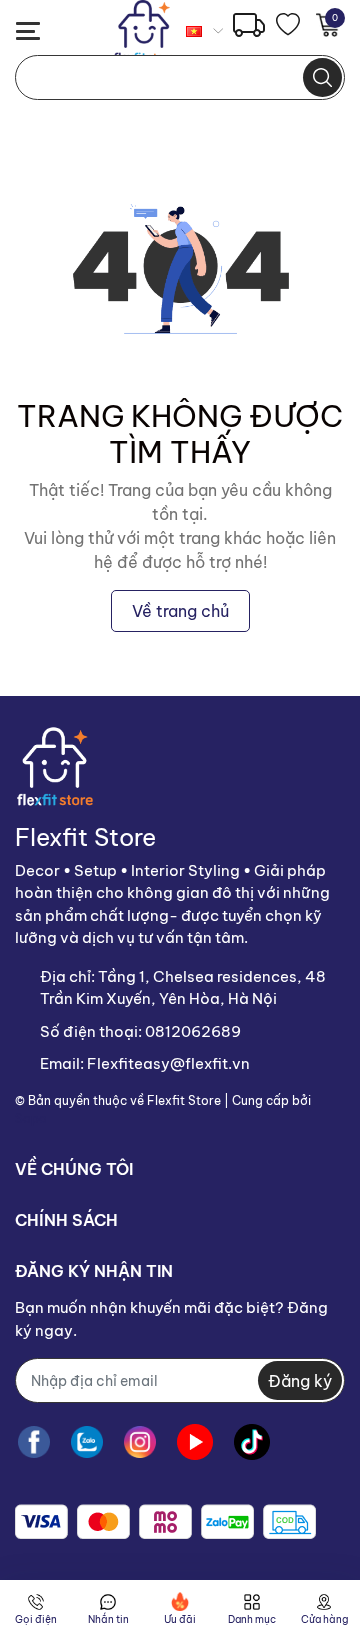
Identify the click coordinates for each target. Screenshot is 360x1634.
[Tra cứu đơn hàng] (249, 25)
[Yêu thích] (288, 25)
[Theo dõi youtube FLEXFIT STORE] (195, 1441)
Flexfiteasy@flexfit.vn (168, 1063)
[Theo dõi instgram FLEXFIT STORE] (140, 1441)
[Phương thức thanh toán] (165, 1522)
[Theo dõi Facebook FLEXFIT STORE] (34, 1441)
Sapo (31, 1118)
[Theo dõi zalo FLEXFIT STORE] (87, 1441)
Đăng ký (300, 1381)
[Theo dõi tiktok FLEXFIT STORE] (252, 1441)
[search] (322, 77)
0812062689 (193, 1031)
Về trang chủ (180, 611)
